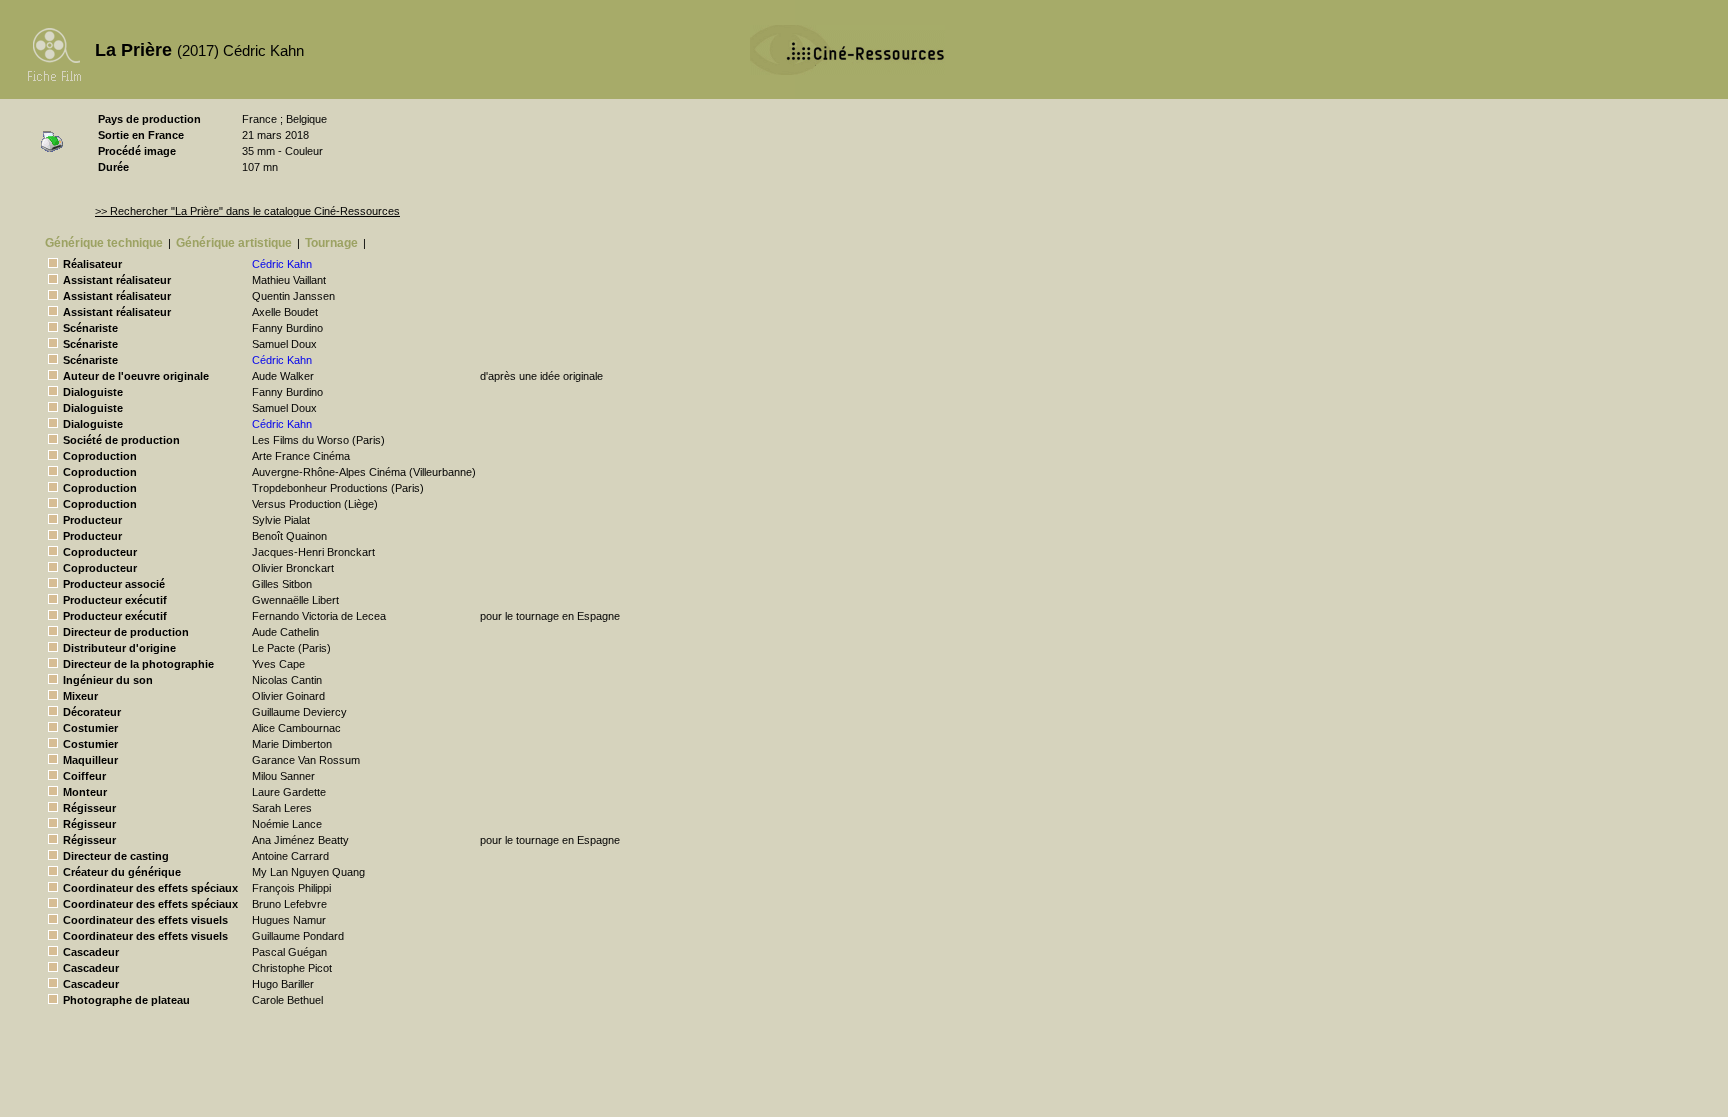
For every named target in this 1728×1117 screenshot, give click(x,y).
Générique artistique (234, 243)
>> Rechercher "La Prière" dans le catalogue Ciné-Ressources (247, 211)
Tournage (331, 243)
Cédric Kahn (282, 264)
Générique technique (104, 243)
